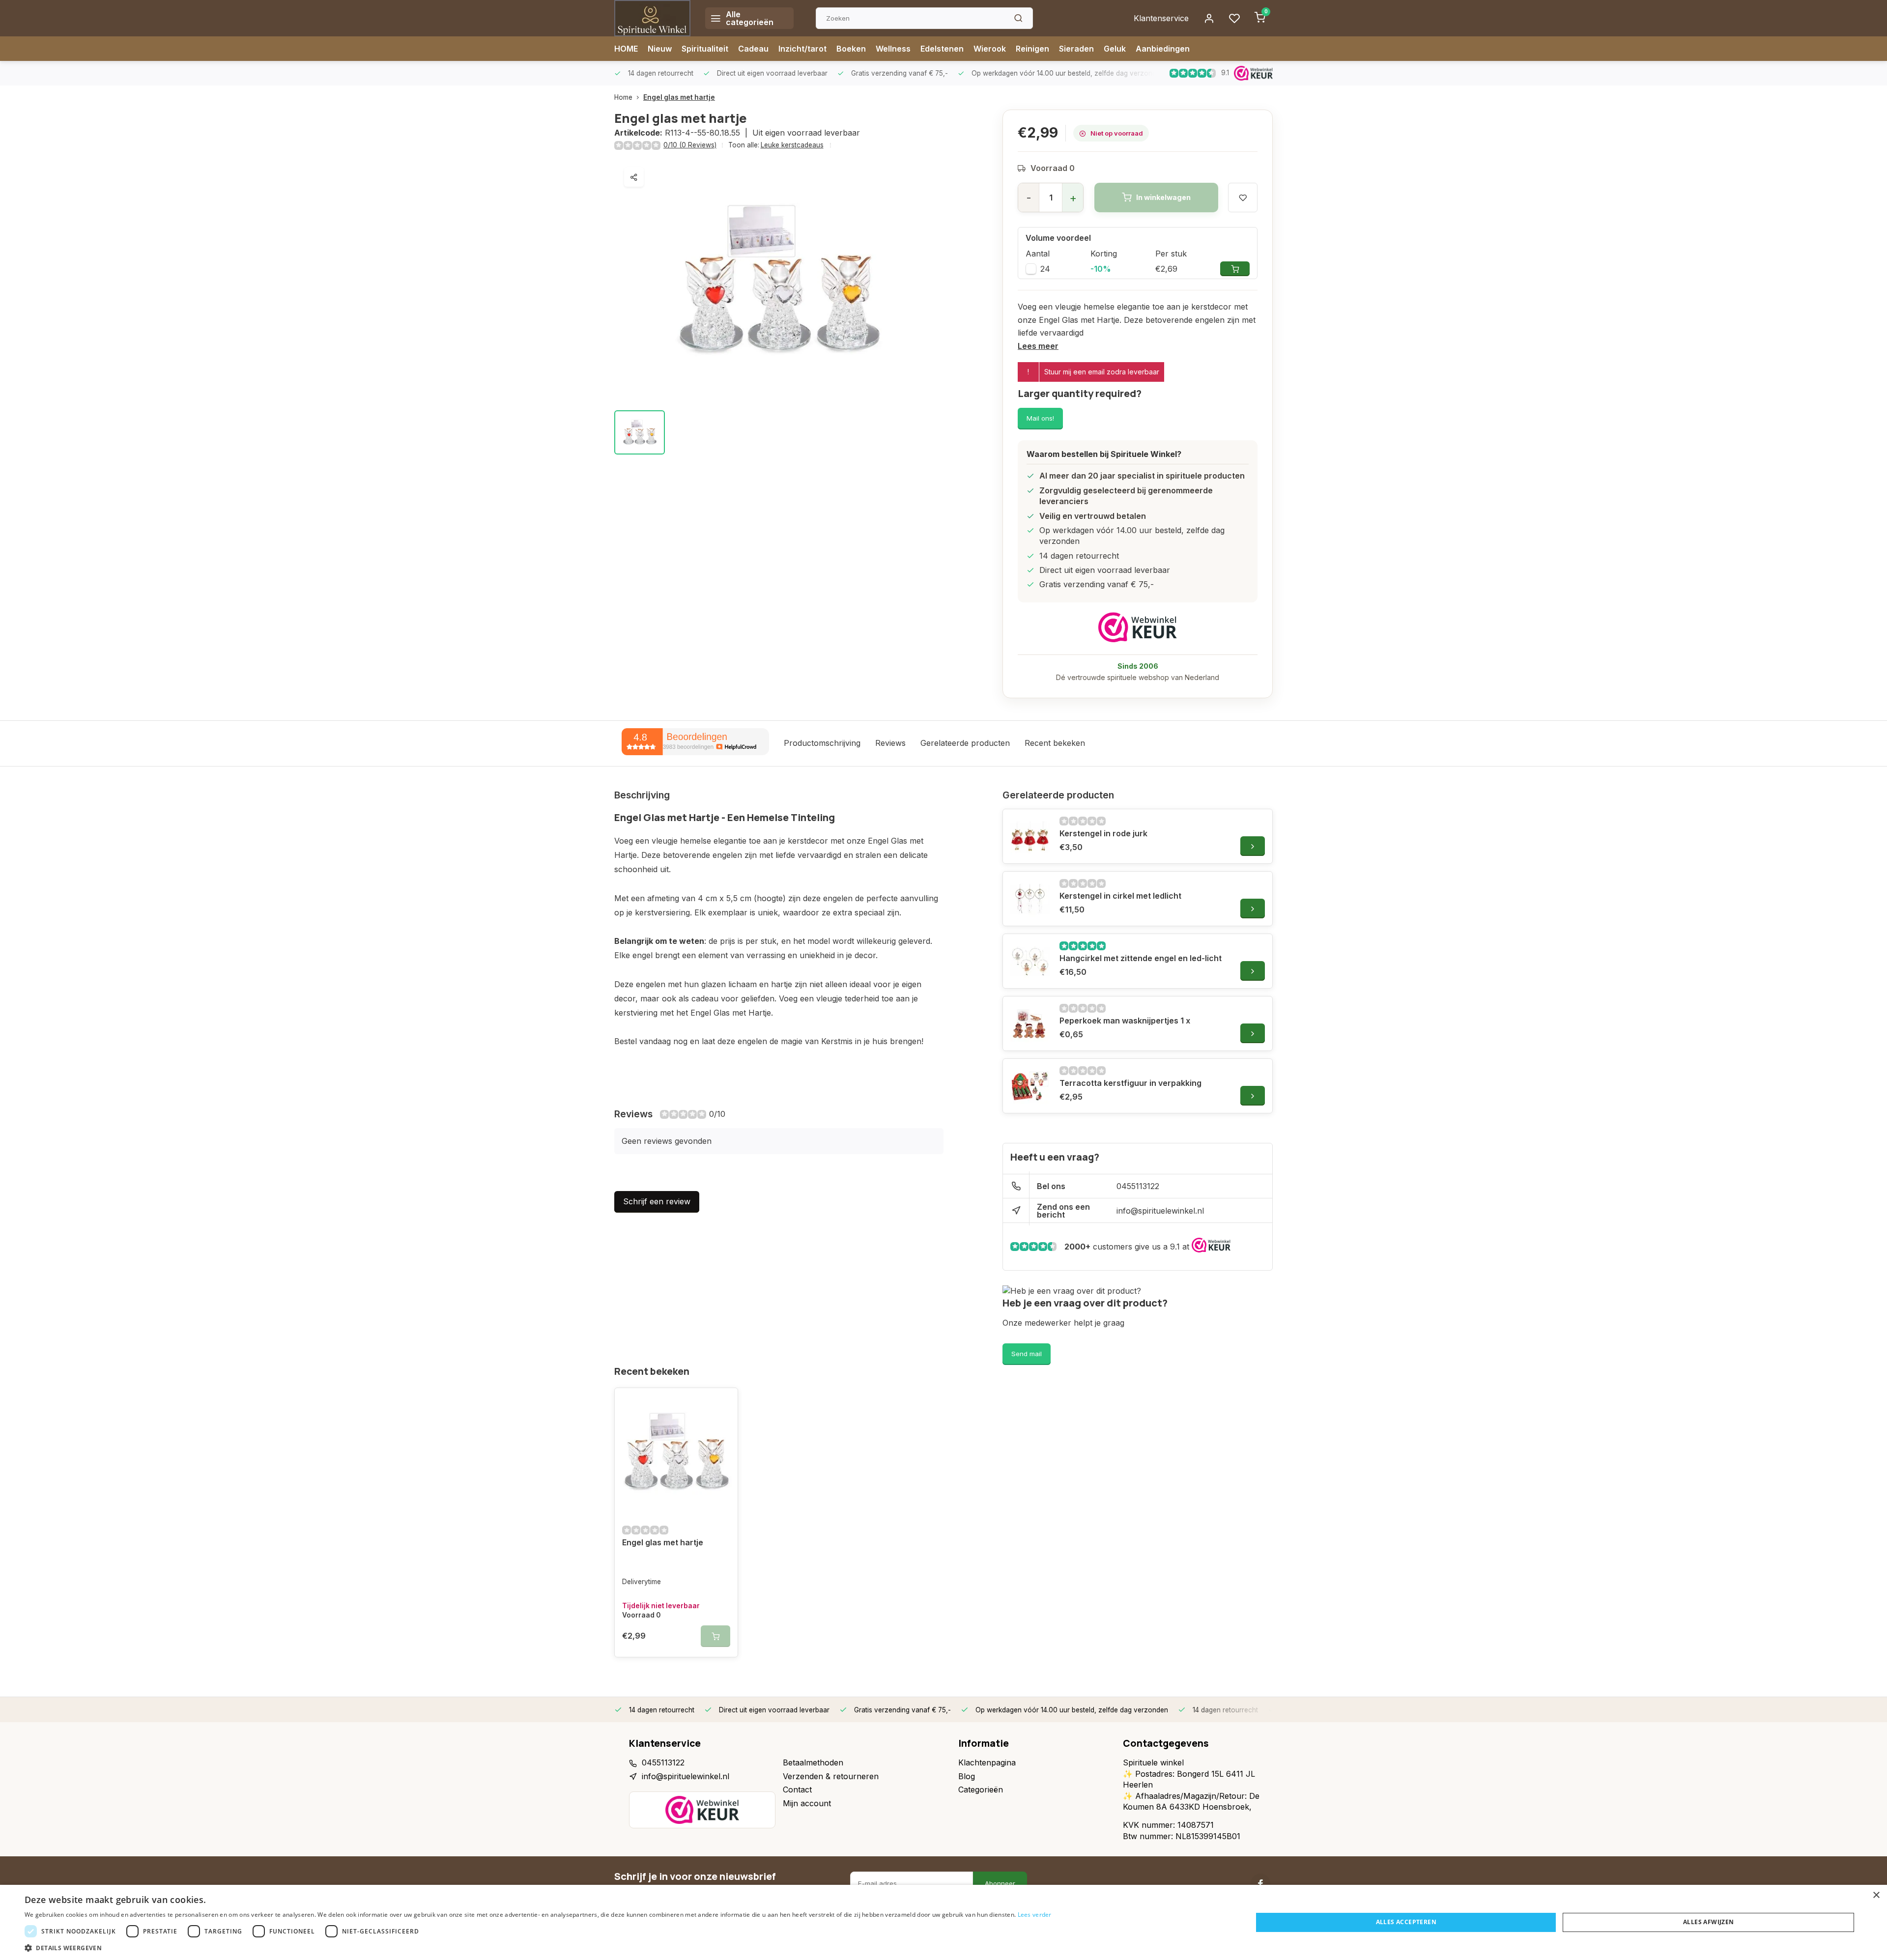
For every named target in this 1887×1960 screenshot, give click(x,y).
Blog (967, 1776)
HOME (626, 49)
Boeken (851, 49)
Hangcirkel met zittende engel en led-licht (1141, 958)
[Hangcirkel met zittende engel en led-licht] (1030, 961)
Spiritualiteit (705, 49)
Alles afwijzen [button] (1709, 1922)
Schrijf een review (657, 1201)
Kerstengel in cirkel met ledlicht (1120, 896)
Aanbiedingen (1163, 49)
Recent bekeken (1055, 743)
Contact (797, 1790)
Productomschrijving (822, 743)
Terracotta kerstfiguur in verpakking (1130, 1083)
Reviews (890, 743)
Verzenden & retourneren (831, 1776)
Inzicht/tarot (802, 49)
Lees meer (1038, 346)
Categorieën (981, 1790)
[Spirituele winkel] (652, 18)
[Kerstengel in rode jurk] (1030, 836)
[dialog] (943, 1922)
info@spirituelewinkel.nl (1160, 1211)
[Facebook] (1260, 1883)
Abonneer (1000, 1883)
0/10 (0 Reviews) (690, 145)
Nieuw (660, 49)
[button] (538, 1948)
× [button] (1876, 1895)
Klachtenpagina (987, 1762)
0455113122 (1138, 1186)
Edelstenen (942, 49)
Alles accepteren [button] (1406, 1922)
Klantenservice (1161, 18)
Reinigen (1032, 49)
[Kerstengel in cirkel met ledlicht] (1030, 899)
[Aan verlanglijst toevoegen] (723, 1403)
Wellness (893, 49)
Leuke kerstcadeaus (792, 145)
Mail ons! (1040, 418)
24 (1045, 269)
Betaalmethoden (813, 1762)
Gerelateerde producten (965, 743)
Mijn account (807, 1803)
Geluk (1115, 49)
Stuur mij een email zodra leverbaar (1102, 372)
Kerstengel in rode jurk (1103, 833)
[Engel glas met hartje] (676, 1452)
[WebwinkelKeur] (1138, 627)
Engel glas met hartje (679, 97)
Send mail (1027, 1354)
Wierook (990, 49)
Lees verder (1035, 1915)
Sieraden (1076, 49)
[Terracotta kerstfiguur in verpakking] (1030, 1086)
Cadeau (753, 49)
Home (623, 97)
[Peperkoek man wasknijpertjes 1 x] (1030, 1023)
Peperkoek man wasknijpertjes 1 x (1125, 1021)
